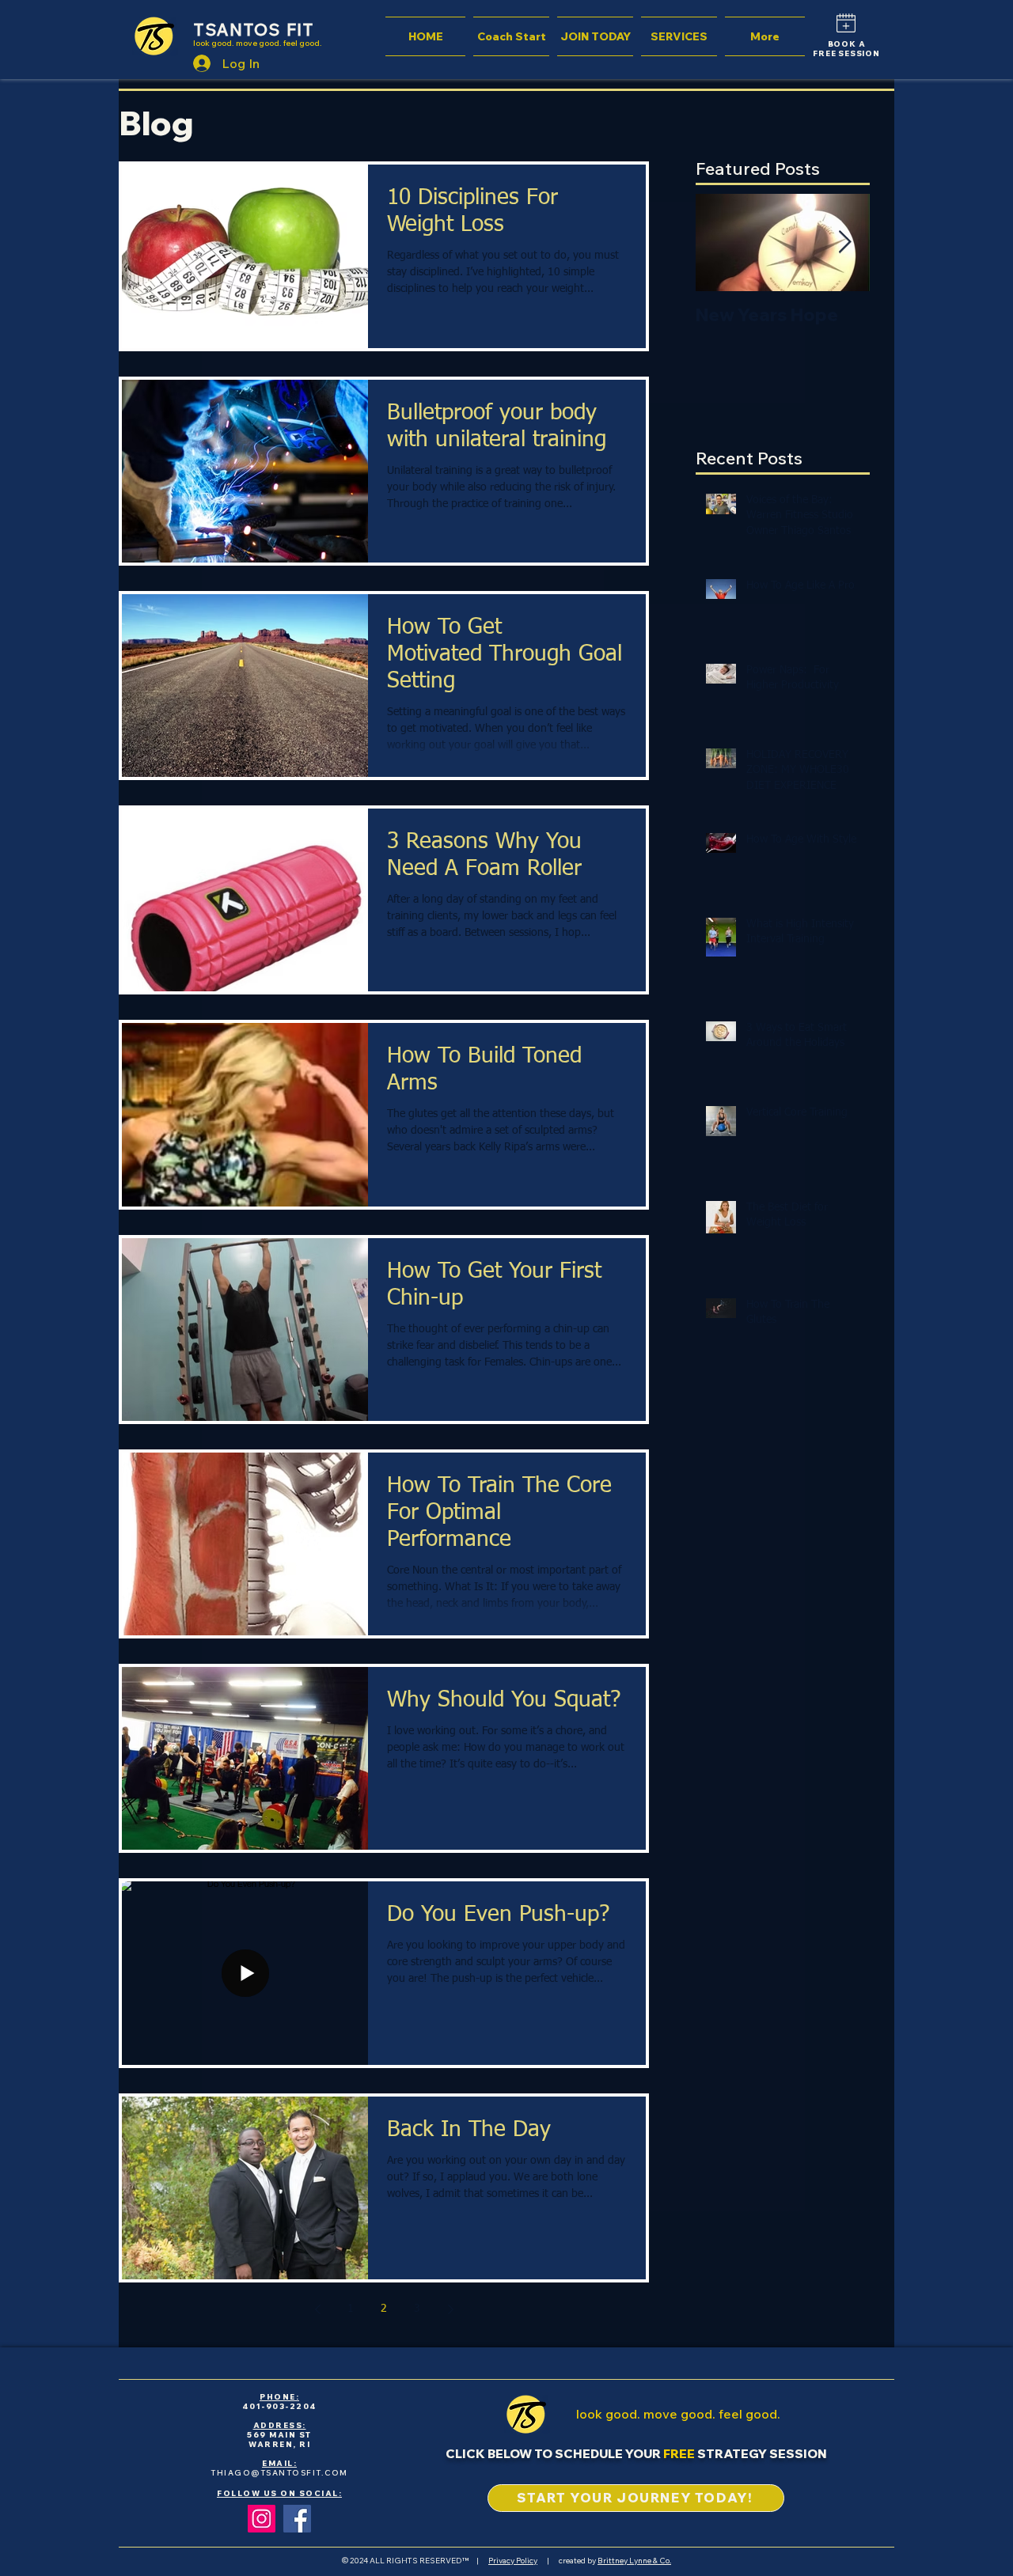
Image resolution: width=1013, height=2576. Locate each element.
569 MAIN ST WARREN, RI (279, 2440)
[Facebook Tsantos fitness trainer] (297, 2519)
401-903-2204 (280, 2406)
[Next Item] (844, 242)
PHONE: (279, 2397)
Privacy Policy (513, 2561)
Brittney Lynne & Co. (634, 2561)
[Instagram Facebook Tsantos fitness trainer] (262, 2519)
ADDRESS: (280, 2425)
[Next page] (450, 2309)
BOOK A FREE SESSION (846, 49)
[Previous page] (317, 2309)
